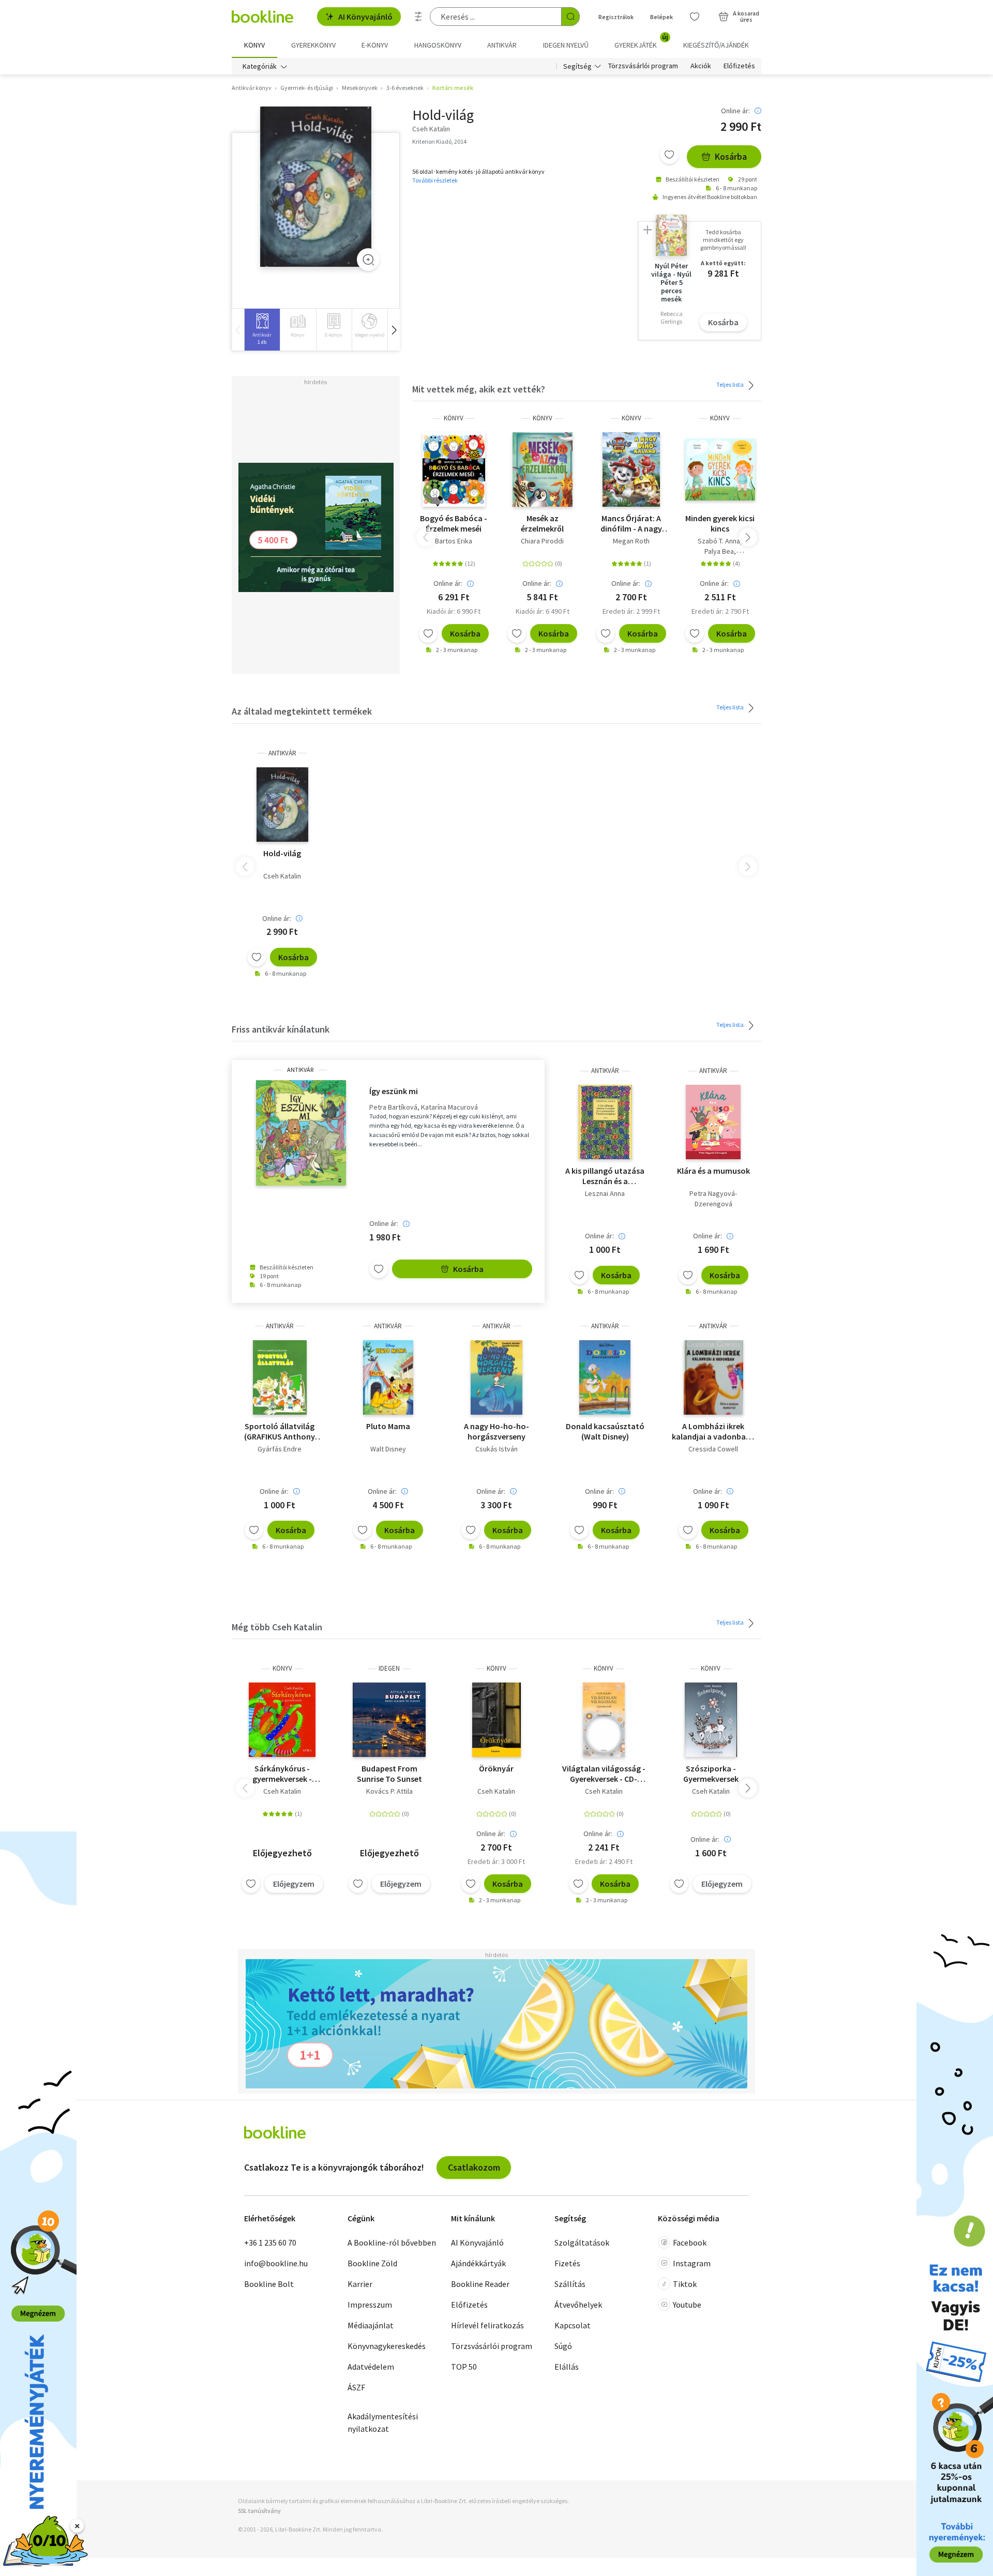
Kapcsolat (573, 2325)
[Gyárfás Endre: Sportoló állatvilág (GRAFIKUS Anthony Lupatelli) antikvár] (280, 1377)
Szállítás (570, 2284)
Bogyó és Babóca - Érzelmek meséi (454, 523)
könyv (454, 418)
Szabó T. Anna (719, 541)
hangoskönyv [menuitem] (438, 45)
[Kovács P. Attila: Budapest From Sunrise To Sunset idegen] (389, 1720)
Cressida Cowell (713, 1449)
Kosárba (731, 156)
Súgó (563, 2346)
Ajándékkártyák (478, 2263)
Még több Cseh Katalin (277, 1627)
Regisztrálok (616, 17)
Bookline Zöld (372, 2263)
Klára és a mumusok (713, 1171)
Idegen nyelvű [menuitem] (566, 45)
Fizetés (567, 2263)
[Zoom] (368, 260)
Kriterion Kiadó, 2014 (439, 141)
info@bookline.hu (276, 2263)
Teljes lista (731, 384)
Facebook (690, 2242)
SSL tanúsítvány (259, 2511)
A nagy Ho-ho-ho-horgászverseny (496, 1431)
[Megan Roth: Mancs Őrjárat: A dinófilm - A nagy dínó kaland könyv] (631, 469)
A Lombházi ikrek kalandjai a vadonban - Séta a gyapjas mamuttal (713, 1431)
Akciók (701, 66)
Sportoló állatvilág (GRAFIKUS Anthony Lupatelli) (280, 1431)
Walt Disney (388, 1449)
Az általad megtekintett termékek (302, 711)
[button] (394, 330)
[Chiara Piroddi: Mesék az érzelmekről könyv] (543, 469)
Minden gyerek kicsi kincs (720, 523)
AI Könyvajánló (365, 17)
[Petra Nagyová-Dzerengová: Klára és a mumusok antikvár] (713, 1122)
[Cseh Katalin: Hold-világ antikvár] (316, 187)
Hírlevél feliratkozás (487, 2325)
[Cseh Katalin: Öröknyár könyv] (496, 1720)
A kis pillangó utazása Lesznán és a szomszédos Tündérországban (605, 1176)
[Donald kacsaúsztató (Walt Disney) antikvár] (605, 1377)
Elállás (567, 2367)
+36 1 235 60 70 (270, 2242)
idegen (389, 1668)
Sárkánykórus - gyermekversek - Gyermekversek (282, 1774)
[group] (262, 330)
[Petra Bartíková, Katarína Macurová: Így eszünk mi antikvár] (300, 1133)
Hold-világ (282, 853)
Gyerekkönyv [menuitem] (313, 45)
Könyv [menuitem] (254, 45)
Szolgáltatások (582, 2242)
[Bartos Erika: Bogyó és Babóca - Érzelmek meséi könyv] (454, 469)
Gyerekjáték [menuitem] (641, 41)
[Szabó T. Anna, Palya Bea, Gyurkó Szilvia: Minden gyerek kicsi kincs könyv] (720, 469)
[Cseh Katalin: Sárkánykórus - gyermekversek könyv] (282, 1720)
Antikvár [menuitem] (502, 45)
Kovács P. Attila (389, 1791)
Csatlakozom (474, 2167)
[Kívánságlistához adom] (669, 155)
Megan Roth (631, 541)
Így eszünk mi (394, 1091)
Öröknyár (496, 1768)
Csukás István (496, 1449)
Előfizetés (739, 66)
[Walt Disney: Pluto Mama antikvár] (388, 1377)
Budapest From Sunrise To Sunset (389, 1774)
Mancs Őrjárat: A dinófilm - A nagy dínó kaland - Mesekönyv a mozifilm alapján (631, 523)
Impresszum (370, 2305)
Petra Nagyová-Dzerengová (713, 1199)
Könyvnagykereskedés (387, 2346)
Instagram (692, 2263)
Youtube (687, 2305)
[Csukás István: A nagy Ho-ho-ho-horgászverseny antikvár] (497, 1377)
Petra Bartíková (393, 1107)
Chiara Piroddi (542, 541)
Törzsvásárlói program (643, 66)
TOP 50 (464, 2367)
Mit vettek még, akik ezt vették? (479, 389)
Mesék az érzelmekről (542, 523)
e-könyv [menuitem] (375, 45)
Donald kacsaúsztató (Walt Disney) (605, 1431)
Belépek (661, 17)
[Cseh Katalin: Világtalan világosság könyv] (604, 1720)
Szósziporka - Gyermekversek (711, 1774)
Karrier (360, 2284)
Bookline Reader (480, 2284)
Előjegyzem (294, 1884)
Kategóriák (260, 66)
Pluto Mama (388, 1426)
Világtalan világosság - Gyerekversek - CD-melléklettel (604, 1774)
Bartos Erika (454, 541)
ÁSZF (356, 2387)
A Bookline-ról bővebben (392, 2242)
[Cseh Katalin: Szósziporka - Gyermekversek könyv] (711, 1720)
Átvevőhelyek (578, 2305)
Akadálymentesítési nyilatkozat (383, 2422)
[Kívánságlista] (695, 17)
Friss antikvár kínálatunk (281, 1029)
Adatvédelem (371, 2367)
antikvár (282, 753)
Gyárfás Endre (280, 1449)
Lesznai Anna (605, 1193)
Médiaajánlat (371, 2325)
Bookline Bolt (269, 2284)
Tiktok (685, 2284)
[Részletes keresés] (418, 17)
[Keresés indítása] (570, 17)
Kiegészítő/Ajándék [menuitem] (716, 45)
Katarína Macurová (449, 1107)
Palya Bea (719, 551)
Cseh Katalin (282, 876)
